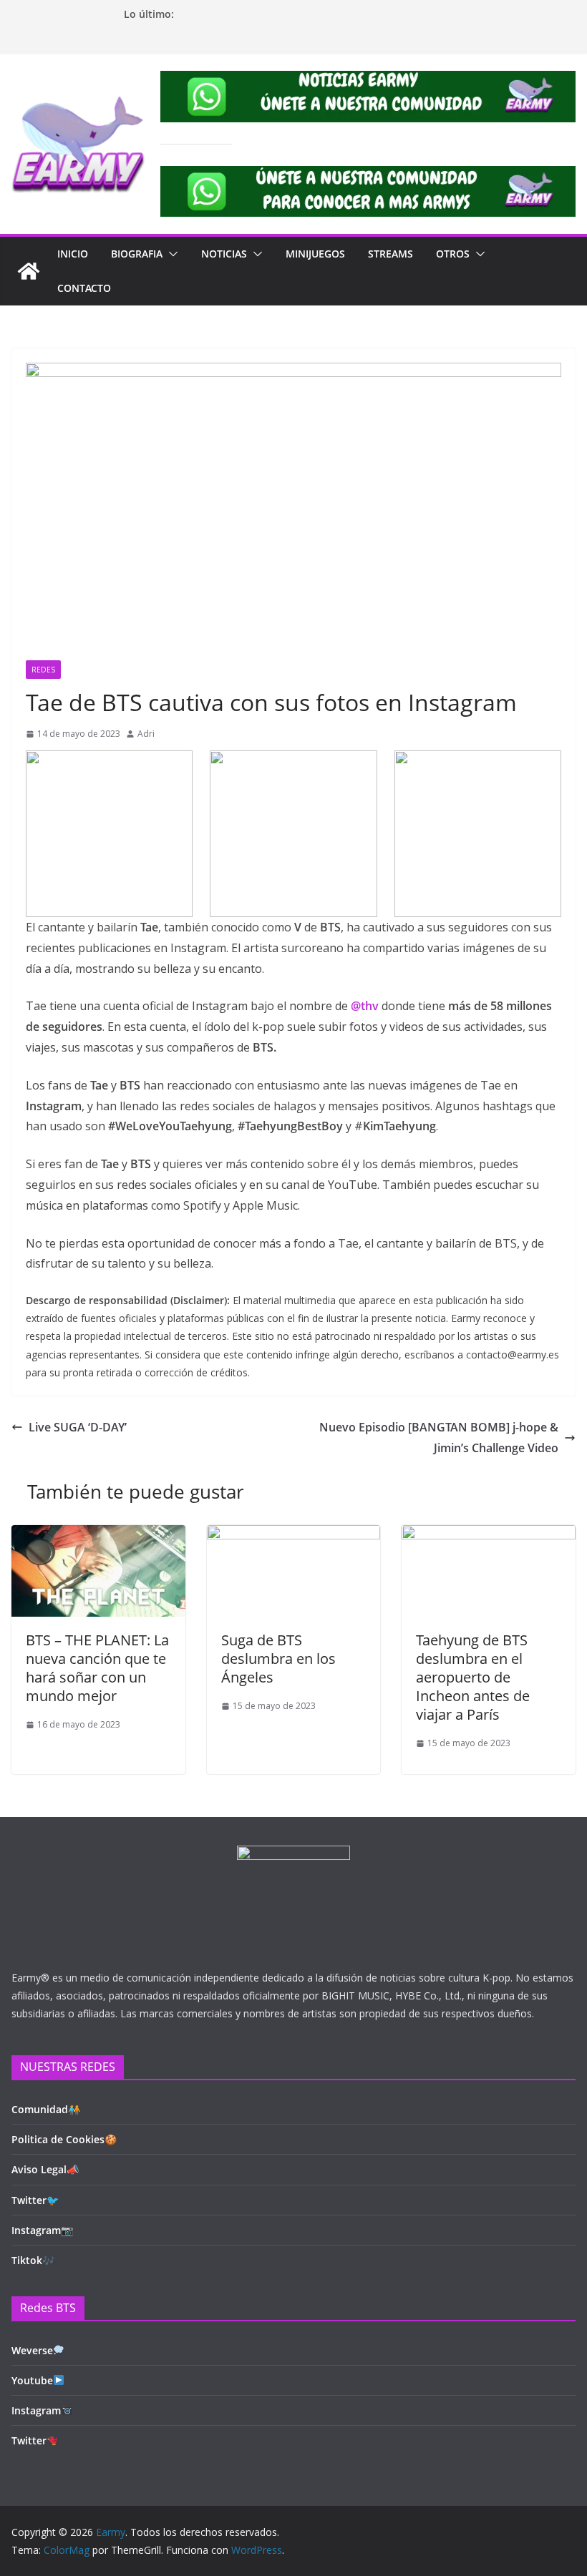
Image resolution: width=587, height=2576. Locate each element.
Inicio (73, 254)
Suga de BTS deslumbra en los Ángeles (278, 1659)
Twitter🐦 (35, 2200)
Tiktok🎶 (33, 2260)
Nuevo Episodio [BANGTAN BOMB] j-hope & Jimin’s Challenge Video (439, 1438)
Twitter (29, 2440)
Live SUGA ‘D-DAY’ (78, 1427)
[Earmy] (29, 271)
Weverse (32, 2350)
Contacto (84, 288)
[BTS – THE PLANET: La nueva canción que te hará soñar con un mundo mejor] (98, 1535)
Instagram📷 (42, 2230)
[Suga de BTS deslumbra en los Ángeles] (294, 1535)
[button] (170, 254)
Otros (453, 254)
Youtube (32, 2380)
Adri (146, 734)
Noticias (224, 254)
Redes (43, 670)
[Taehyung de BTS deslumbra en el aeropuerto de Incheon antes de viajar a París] (489, 1535)
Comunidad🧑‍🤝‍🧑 (46, 2109)
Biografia (137, 254)
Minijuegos (315, 254)
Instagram (36, 2410)
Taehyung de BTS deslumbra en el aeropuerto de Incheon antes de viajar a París (473, 1677)
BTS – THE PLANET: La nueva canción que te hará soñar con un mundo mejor (97, 1668)
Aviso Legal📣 (45, 2169)
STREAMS (390, 254)
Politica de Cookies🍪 (64, 2139)
